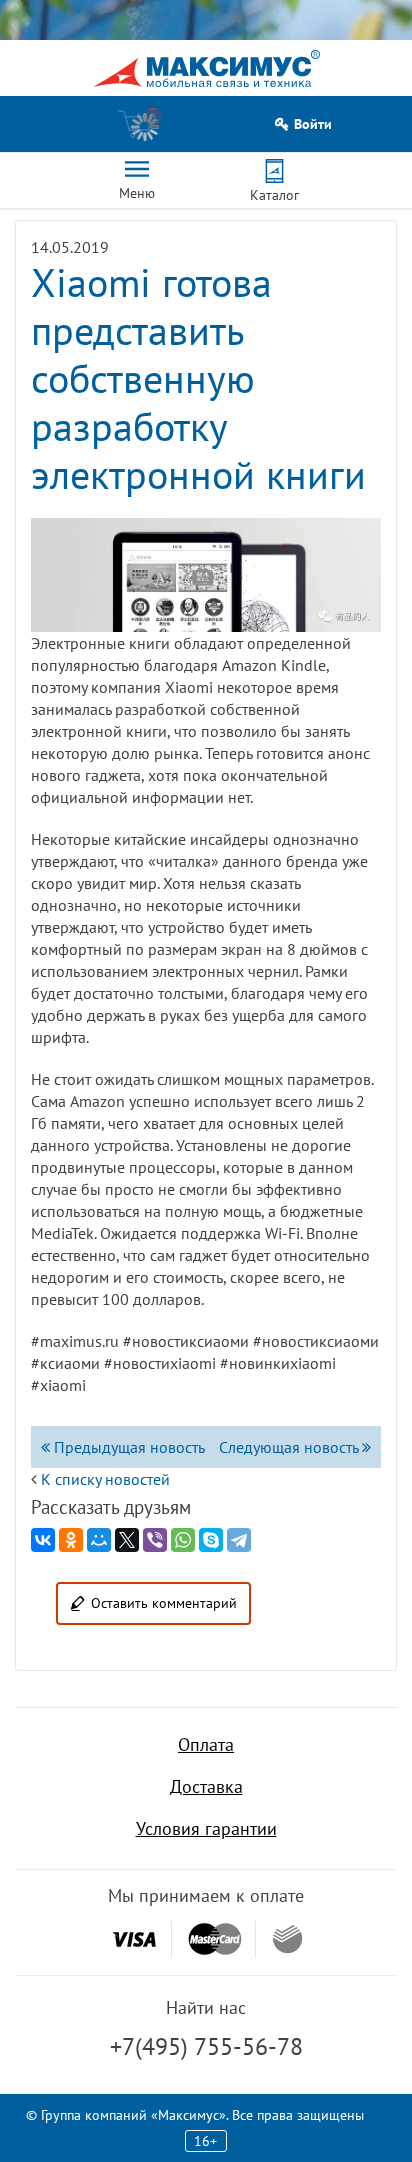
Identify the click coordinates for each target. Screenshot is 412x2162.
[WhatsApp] (183, 1540)
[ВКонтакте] (43, 1540)
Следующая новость (290, 1447)
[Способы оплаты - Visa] (134, 1939)
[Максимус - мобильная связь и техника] (206, 68)
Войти (313, 124)
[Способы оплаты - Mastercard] (215, 1939)
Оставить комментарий (164, 1603)
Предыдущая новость (127, 1447)
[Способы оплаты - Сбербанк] (287, 1939)
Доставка (206, 1786)
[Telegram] (239, 1540)
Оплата (206, 1744)
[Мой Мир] (99, 1540)
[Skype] (211, 1540)
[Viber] (155, 1540)
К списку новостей (105, 1479)
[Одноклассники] (71, 1540)
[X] (127, 1540)
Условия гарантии (206, 1828)
